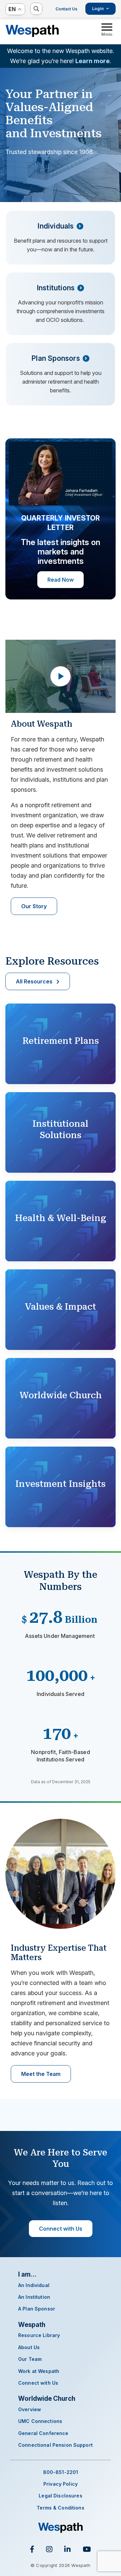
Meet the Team (41, 2074)
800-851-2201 (61, 2472)
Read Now (61, 580)
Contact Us (66, 9)
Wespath (32, 31)
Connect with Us (61, 2229)
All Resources (34, 981)
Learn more (92, 61)
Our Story (34, 906)
